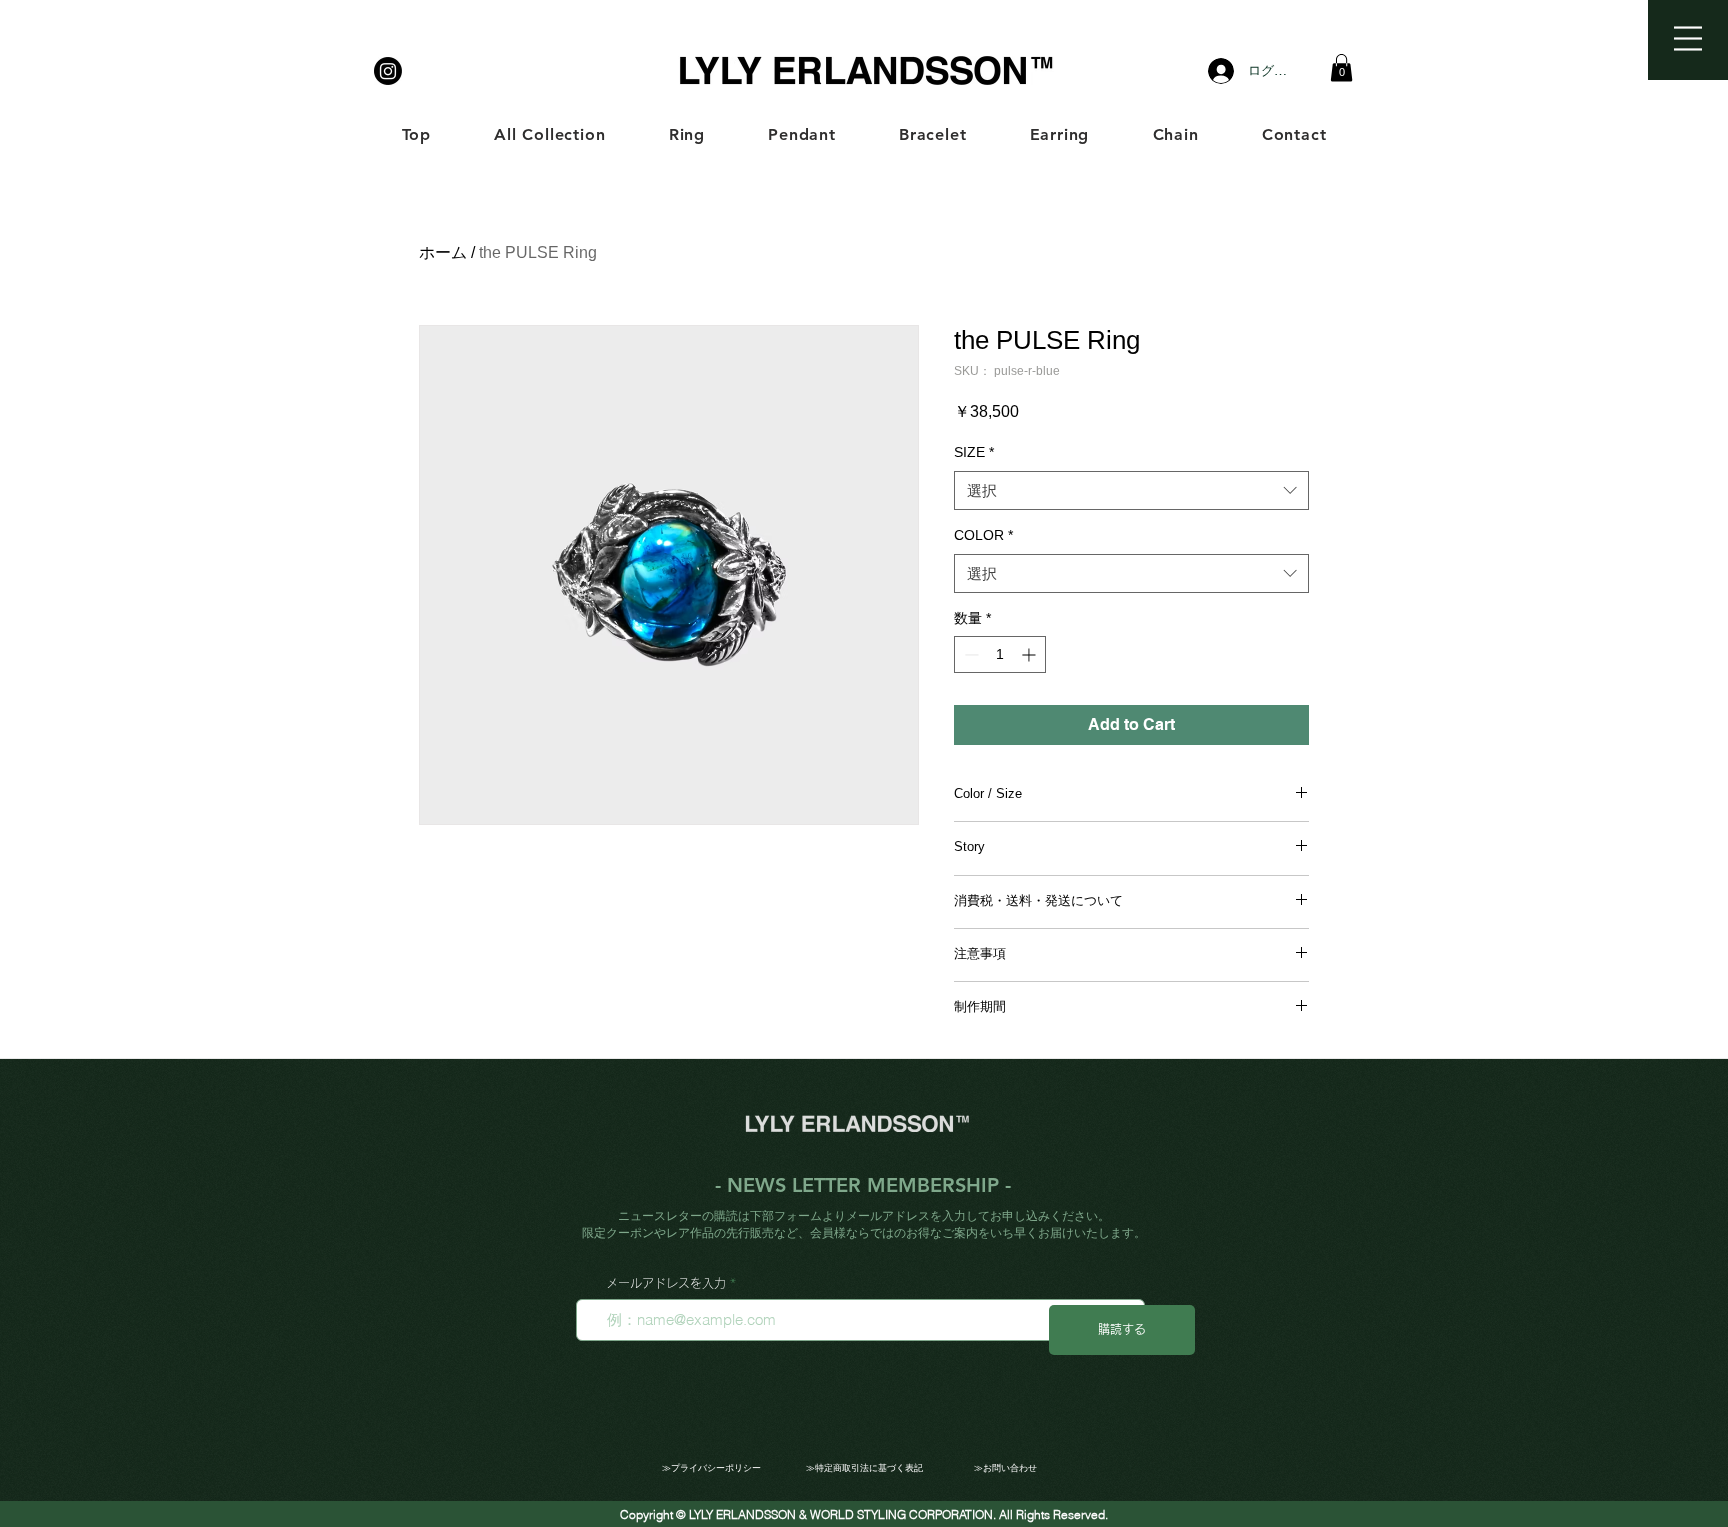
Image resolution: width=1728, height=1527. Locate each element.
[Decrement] (969, 654)
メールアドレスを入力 (666, 1283)
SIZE (974, 452)
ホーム (443, 252)
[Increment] (1030, 654)
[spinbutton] (1000, 654)
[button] (1688, 38)
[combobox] (1131, 490)
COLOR (983, 535)
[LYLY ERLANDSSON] (388, 71)
